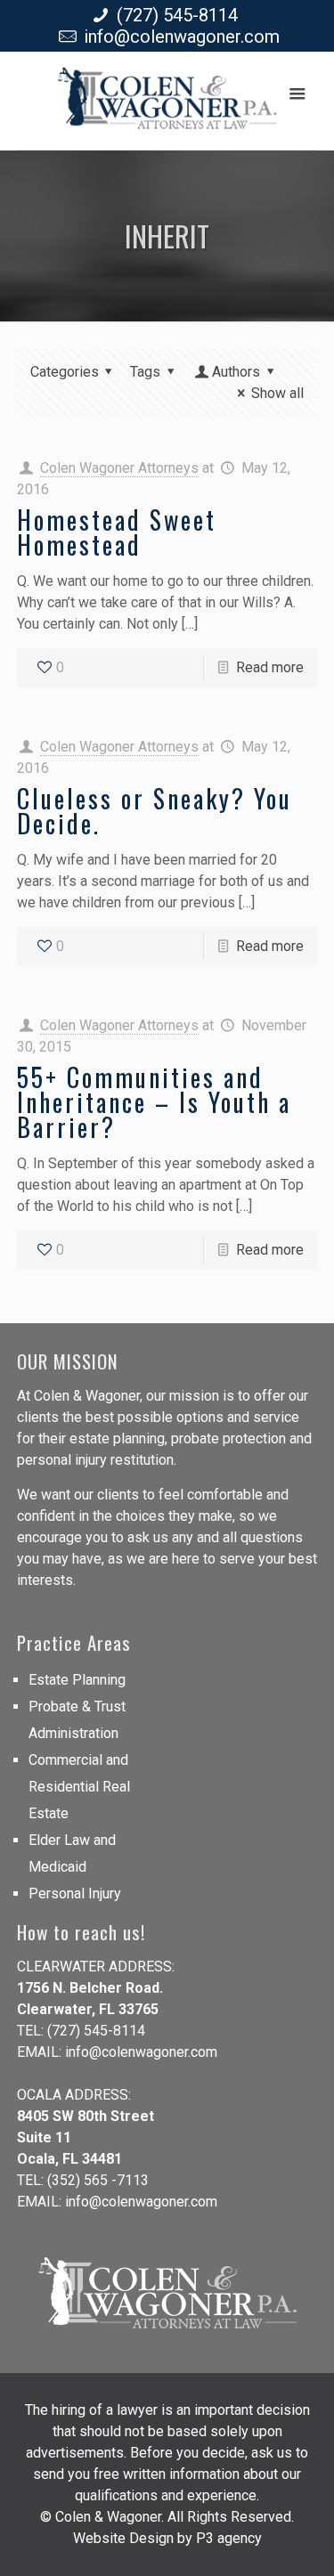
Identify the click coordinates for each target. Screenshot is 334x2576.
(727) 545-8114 (177, 15)
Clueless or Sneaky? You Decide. (155, 811)
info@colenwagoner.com (182, 37)
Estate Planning (77, 1680)
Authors (236, 372)
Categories (65, 372)
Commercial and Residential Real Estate (79, 1787)
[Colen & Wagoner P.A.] (167, 105)
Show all (277, 393)
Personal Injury (75, 1893)
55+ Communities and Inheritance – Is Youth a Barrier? (154, 1102)
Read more (270, 667)
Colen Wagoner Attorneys (119, 468)
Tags (145, 372)
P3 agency (229, 2538)
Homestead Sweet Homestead (117, 532)
